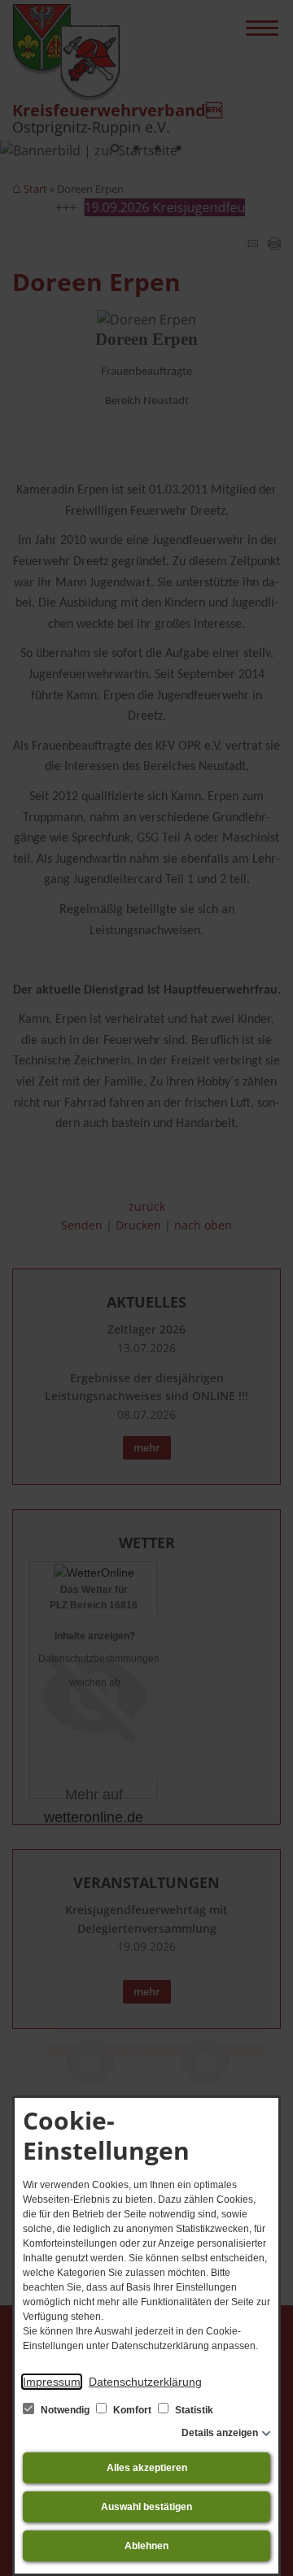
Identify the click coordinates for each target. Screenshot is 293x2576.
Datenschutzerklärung (145, 2382)
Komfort (132, 2410)
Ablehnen (146, 2546)
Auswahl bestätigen (146, 2507)
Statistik (193, 2410)
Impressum (52, 2382)
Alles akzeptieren (147, 2468)
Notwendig (65, 2410)
